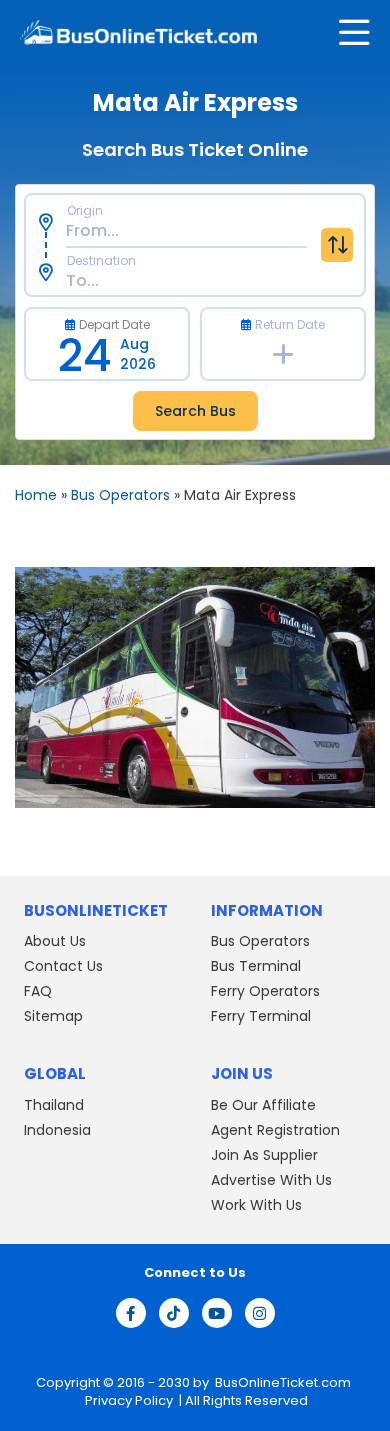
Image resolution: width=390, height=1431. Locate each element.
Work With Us (256, 1205)
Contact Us (63, 966)
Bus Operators (120, 495)
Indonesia (57, 1130)
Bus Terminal (256, 966)
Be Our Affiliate (263, 1105)
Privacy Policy (127, 1400)
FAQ (38, 991)
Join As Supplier (264, 1155)
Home (36, 495)
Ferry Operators (265, 991)
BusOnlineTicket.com (283, 1382)
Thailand (54, 1105)
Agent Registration (275, 1130)
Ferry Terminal (261, 1016)
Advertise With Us (271, 1180)
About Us (55, 941)
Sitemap (53, 1016)
